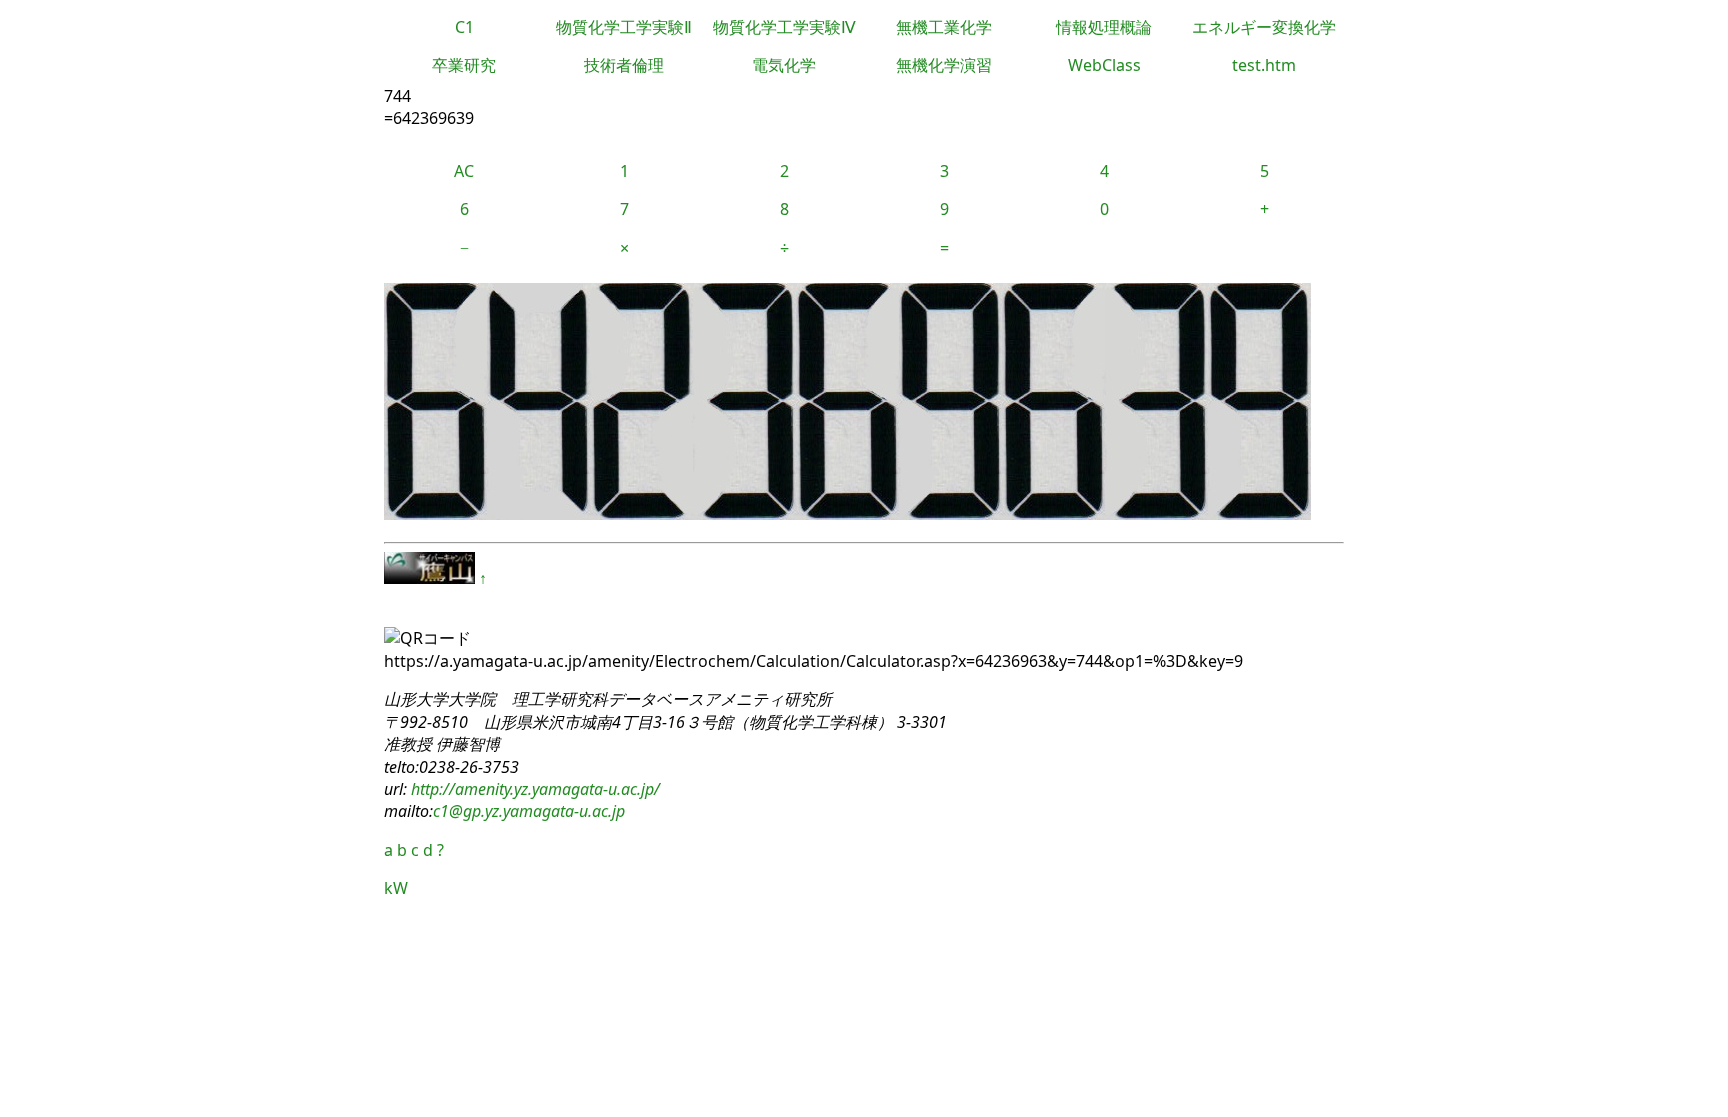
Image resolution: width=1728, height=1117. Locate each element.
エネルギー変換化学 (1264, 27)
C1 (464, 27)
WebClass (1104, 65)
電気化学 (784, 65)
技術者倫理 (624, 65)
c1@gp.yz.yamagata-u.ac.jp (529, 811)
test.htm (1264, 65)
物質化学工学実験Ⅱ (624, 27)
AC (464, 171)
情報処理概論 (1104, 27)
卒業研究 (464, 65)
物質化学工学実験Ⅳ (784, 27)
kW (396, 888)
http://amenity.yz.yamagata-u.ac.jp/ (533, 789)
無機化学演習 (944, 65)
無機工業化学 (944, 27)
